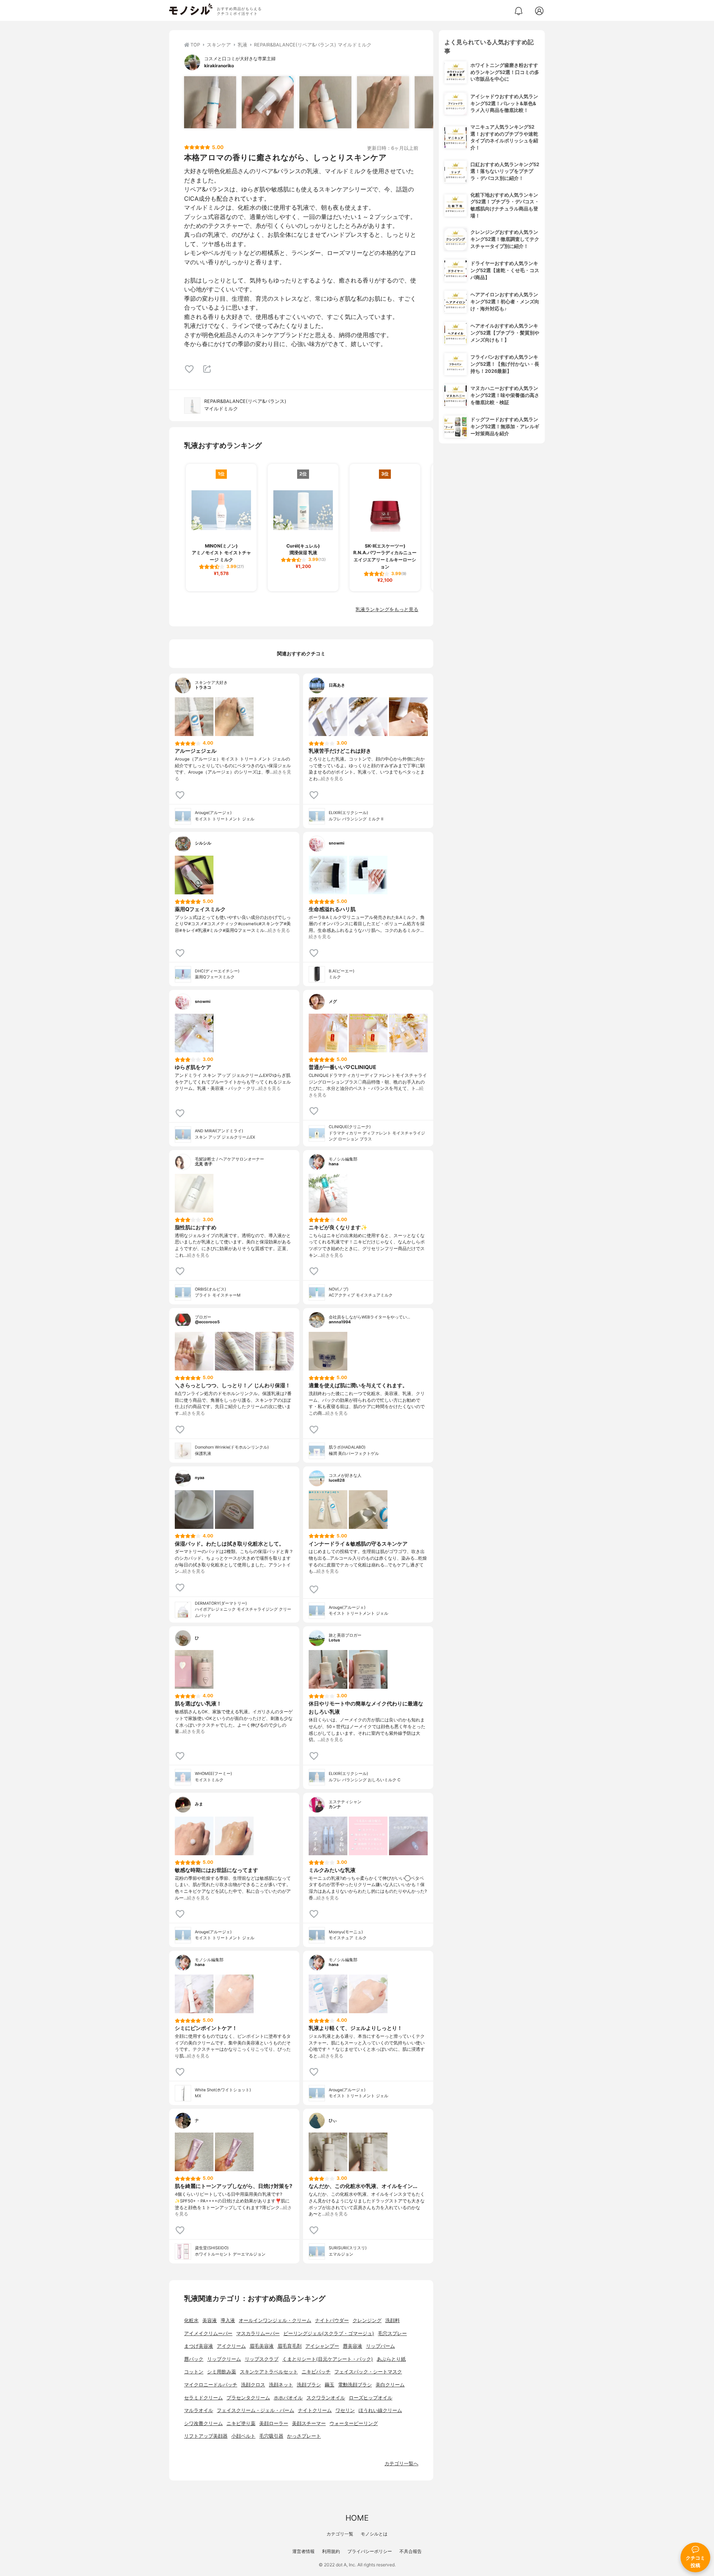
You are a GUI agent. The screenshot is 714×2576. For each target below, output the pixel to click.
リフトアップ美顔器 (206, 2436)
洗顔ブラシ (309, 2385)
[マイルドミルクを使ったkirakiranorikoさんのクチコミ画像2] (268, 102)
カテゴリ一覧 (340, 2534)
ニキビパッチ (316, 2372)
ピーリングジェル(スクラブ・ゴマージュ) (329, 2333)
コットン (194, 2372)
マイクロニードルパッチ (211, 2385)
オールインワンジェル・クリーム (275, 2320)
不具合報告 (411, 2551)
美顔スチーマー (309, 2423)
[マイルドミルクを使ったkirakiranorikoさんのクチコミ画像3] (325, 102)
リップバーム (380, 2346)
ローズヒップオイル (371, 2398)
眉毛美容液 (262, 2346)
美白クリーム (390, 2385)
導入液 (228, 2320)
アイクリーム (231, 2346)
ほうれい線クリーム (380, 2410)
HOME (357, 2518)
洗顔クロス (253, 2385)
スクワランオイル (326, 2398)
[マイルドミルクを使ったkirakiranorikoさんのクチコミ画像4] (383, 102)
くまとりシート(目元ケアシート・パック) (328, 2359)
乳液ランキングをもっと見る (387, 609)
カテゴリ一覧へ (401, 2464)
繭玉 (329, 2385)
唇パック (194, 2359)
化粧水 (191, 2320)
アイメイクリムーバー (208, 2333)
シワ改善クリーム (203, 2423)
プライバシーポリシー (370, 2551)
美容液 (210, 2320)
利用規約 (331, 2551)
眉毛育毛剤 (290, 2346)
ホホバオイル (288, 2398)
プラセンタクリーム (248, 2398)
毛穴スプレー (392, 2333)
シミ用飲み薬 (222, 2372)
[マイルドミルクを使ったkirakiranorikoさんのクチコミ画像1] (210, 102)
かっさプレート (304, 2436)
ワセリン (345, 2410)
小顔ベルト (243, 2436)
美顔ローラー (274, 2423)
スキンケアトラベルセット (269, 2372)
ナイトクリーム (315, 2410)
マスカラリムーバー (258, 2333)
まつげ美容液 (199, 2346)
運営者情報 (303, 2551)
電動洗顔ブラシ (355, 2385)
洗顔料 (393, 2320)
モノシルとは (374, 2534)
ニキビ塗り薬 (241, 2423)
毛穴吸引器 (271, 2436)
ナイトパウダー (332, 2320)
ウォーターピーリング (354, 2423)
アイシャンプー (322, 2346)
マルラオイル (199, 2410)
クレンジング (367, 2320)
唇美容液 (353, 2346)
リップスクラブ (262, 2359)
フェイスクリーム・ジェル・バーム (255, 2410)
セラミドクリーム (203, 2398)
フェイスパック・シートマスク (368, 2372)
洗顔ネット (281, 2385)
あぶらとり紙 (391, 2359)
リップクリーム (224, 2359)
